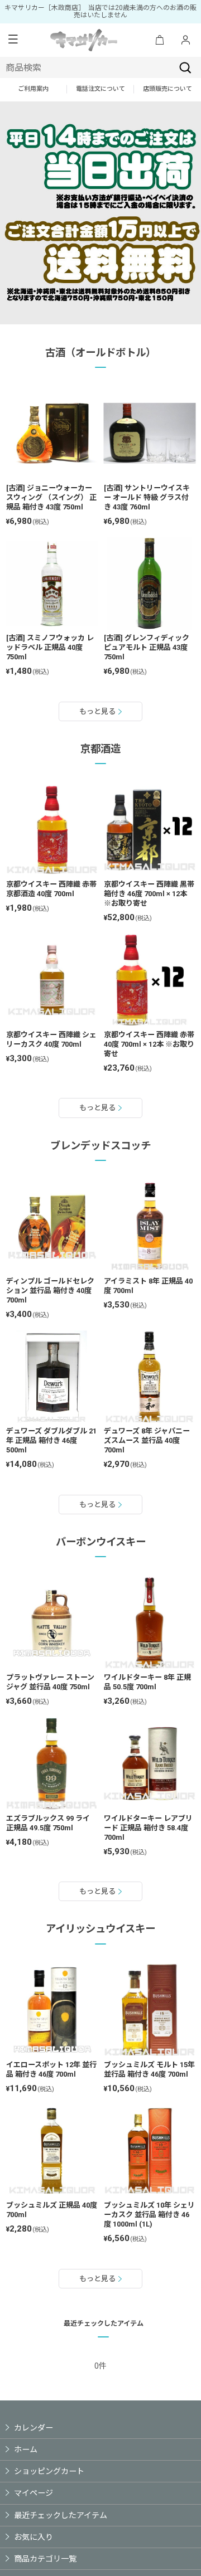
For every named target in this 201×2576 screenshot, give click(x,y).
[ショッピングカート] (160, 40)
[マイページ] (185, 40)
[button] (13, 40)
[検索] (185, 67)
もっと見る (97, 711)
